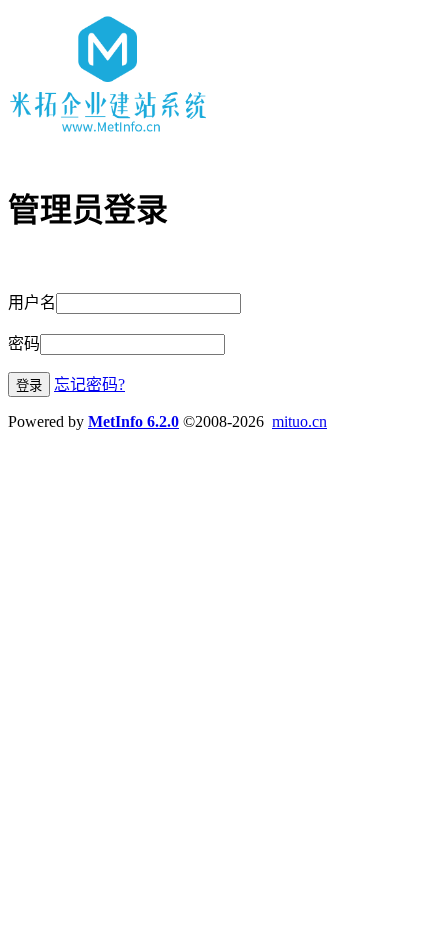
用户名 (32, 302)
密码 (24, 343)
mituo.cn (299, 421)
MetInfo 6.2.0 (133, 421)
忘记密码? (89, 384)
